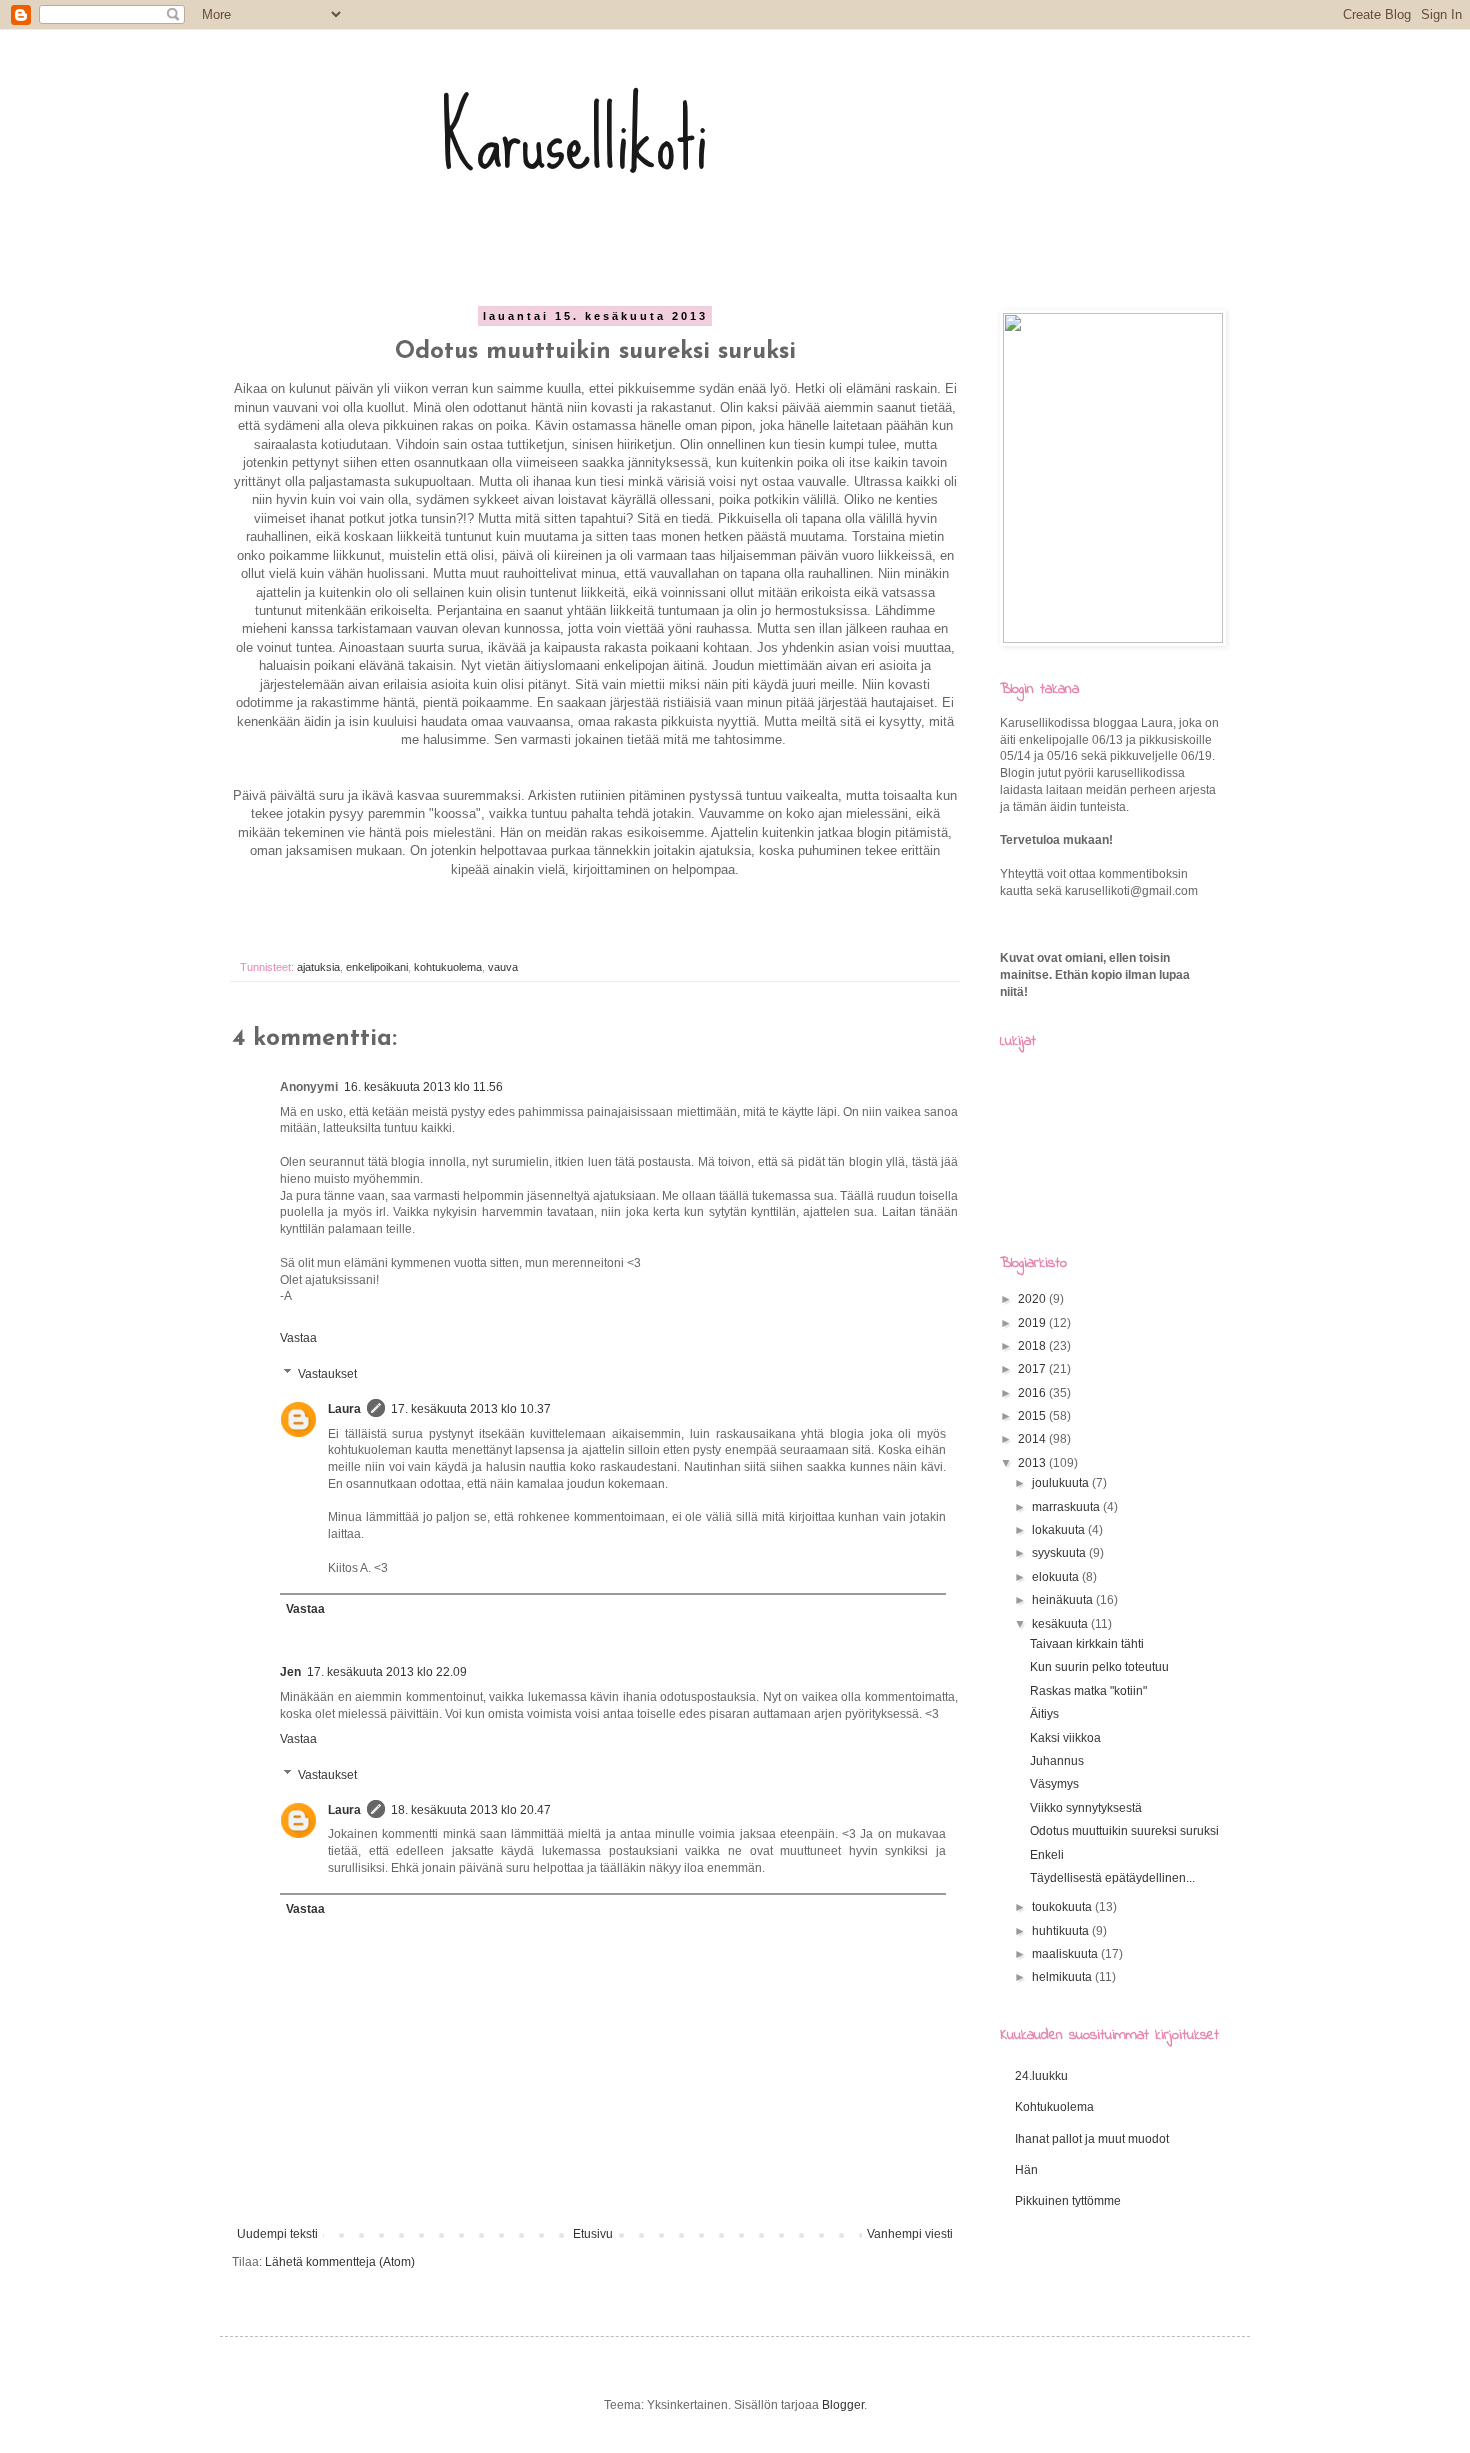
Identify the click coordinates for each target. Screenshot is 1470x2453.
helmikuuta (1063, 1977)
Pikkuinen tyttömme (1068, 2201)
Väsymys (1054, 1784)
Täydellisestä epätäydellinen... (1112, 1878)
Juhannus (1057, 1761)
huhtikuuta (1062, 1931)
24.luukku (1041, 2076)
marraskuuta (1067, 1507)
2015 (1033, 1416)
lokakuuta (1060, 1530)
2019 (1033, 1323)
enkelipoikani (377, 967)
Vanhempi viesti (910, 2234)
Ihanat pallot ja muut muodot (1092, 2139)
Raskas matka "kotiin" (1088, 1691)
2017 (1033, 1369)
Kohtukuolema (1054, 2107)
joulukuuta (1062, 1483)
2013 (1033, 1463)
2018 (1033, 1346)
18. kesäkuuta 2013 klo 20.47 (471, 1810)
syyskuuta (1060, 1553)
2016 (1033, 1393)
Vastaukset (327, 1374)
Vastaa (298, 1338)
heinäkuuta (1064, 1600)
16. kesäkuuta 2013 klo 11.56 (423, 1087)
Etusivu (593, 2234)
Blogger (843, 2405)
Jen (290, 1672)
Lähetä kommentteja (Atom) (340, 2262)
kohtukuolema (448, 967)
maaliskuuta (1066, 1954)
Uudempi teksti (277, 2234)
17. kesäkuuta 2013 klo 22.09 (387, 1672)
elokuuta (1057, 1577)
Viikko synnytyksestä (1086, 1808)
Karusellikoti (574, 140)
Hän (1026, 2170)
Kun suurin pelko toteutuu (1099, 1667)
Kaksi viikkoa (1065, 1738)
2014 (1033, 1439)
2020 (1033, 1299)
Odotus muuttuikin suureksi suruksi (1124, 1831)
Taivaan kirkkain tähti (1087, 1644)
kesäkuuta (1061, 1624)
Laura (344, 1409)
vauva (503, 967)
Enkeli (1047, 1855)
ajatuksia (318, 967)
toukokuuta (1063, 1907)
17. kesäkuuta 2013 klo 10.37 (471, 1409)
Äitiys (1044, 1714)
